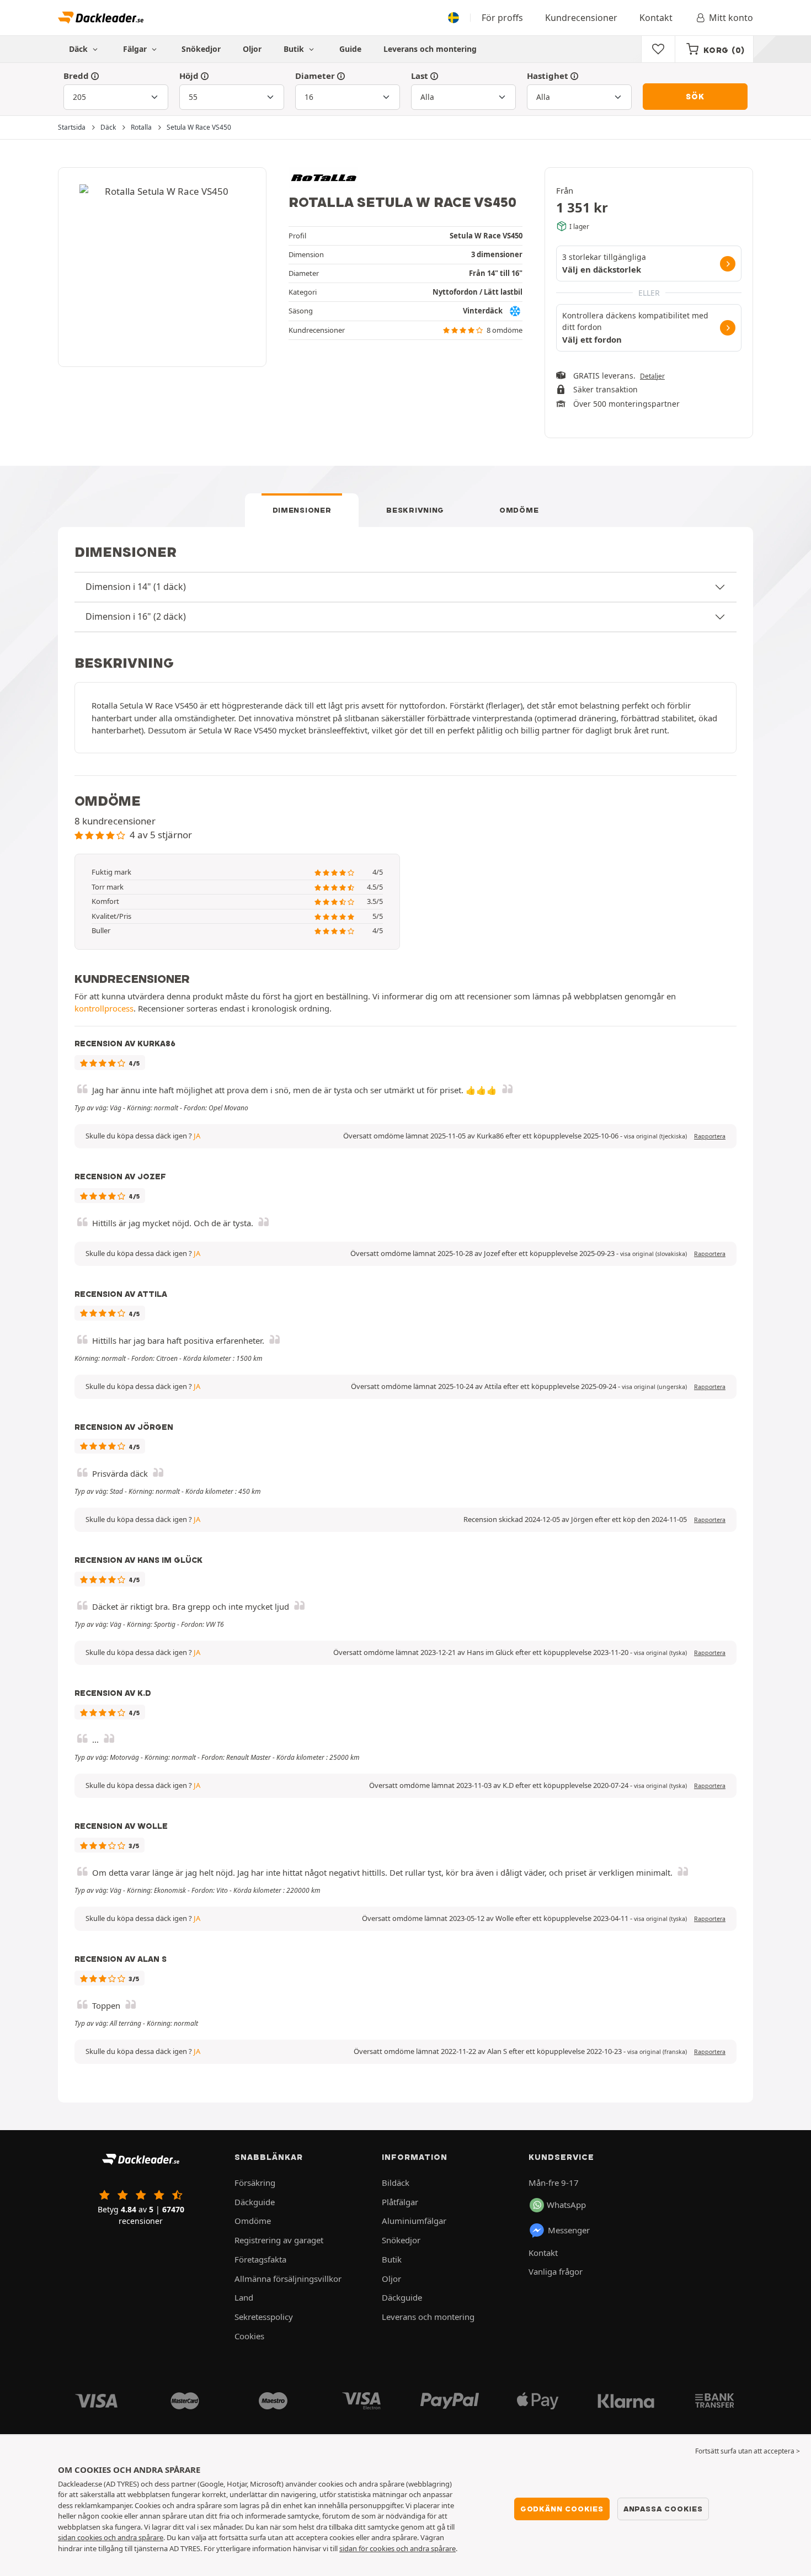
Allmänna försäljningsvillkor (288, 2279)
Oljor (252, 49)
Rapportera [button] (710, 1136)
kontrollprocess (104, 1008)
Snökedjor (201, 49)
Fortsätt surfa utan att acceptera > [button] (748, 2451)
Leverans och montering (430, 49)
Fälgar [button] (136, 49)
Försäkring (255, 2183)
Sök (695, 97)
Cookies (249, 2336)
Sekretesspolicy (264, 2317)
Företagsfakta (260, 2259)
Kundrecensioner (581, 18)
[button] (655, 1136)
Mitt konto (731, 18)
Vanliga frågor (556, 2271)
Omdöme (519, 510)
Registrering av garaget (279, 2240)
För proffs (502, 18)
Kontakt (656, 18)
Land (244, 2297)
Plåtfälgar (400, 2202)
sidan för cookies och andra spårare (398, 2548)
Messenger (569, 2230)
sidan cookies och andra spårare (111, 2537)
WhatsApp (566, 2205)
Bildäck (396, 2183)
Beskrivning (415, 510)
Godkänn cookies (562, 2509)
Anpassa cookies (663, 2509)
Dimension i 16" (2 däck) (136, 616)
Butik (295, 49)
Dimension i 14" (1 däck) (136, 587)
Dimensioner (302, 510)
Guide (350, 49)
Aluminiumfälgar (414, 2221)
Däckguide (255, 2202)
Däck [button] (79, 49)
